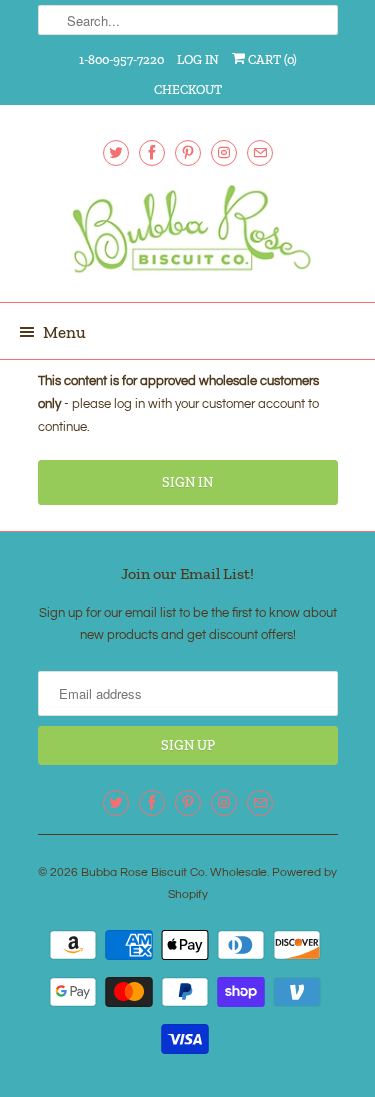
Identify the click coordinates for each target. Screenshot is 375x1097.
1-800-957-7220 (121, 59)
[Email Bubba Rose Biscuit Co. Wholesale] (260, 152)
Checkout (188, 89)
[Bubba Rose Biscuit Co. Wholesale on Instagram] (224, 152)
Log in (198, 59)
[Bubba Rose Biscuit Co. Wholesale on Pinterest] (188, 152)
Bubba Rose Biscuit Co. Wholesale (174, 872)
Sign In (187, 482)
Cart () (271, 59)
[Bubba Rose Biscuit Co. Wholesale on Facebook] (152, 152)
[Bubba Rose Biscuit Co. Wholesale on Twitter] (116, 152)
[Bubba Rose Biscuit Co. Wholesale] (188, 236)
